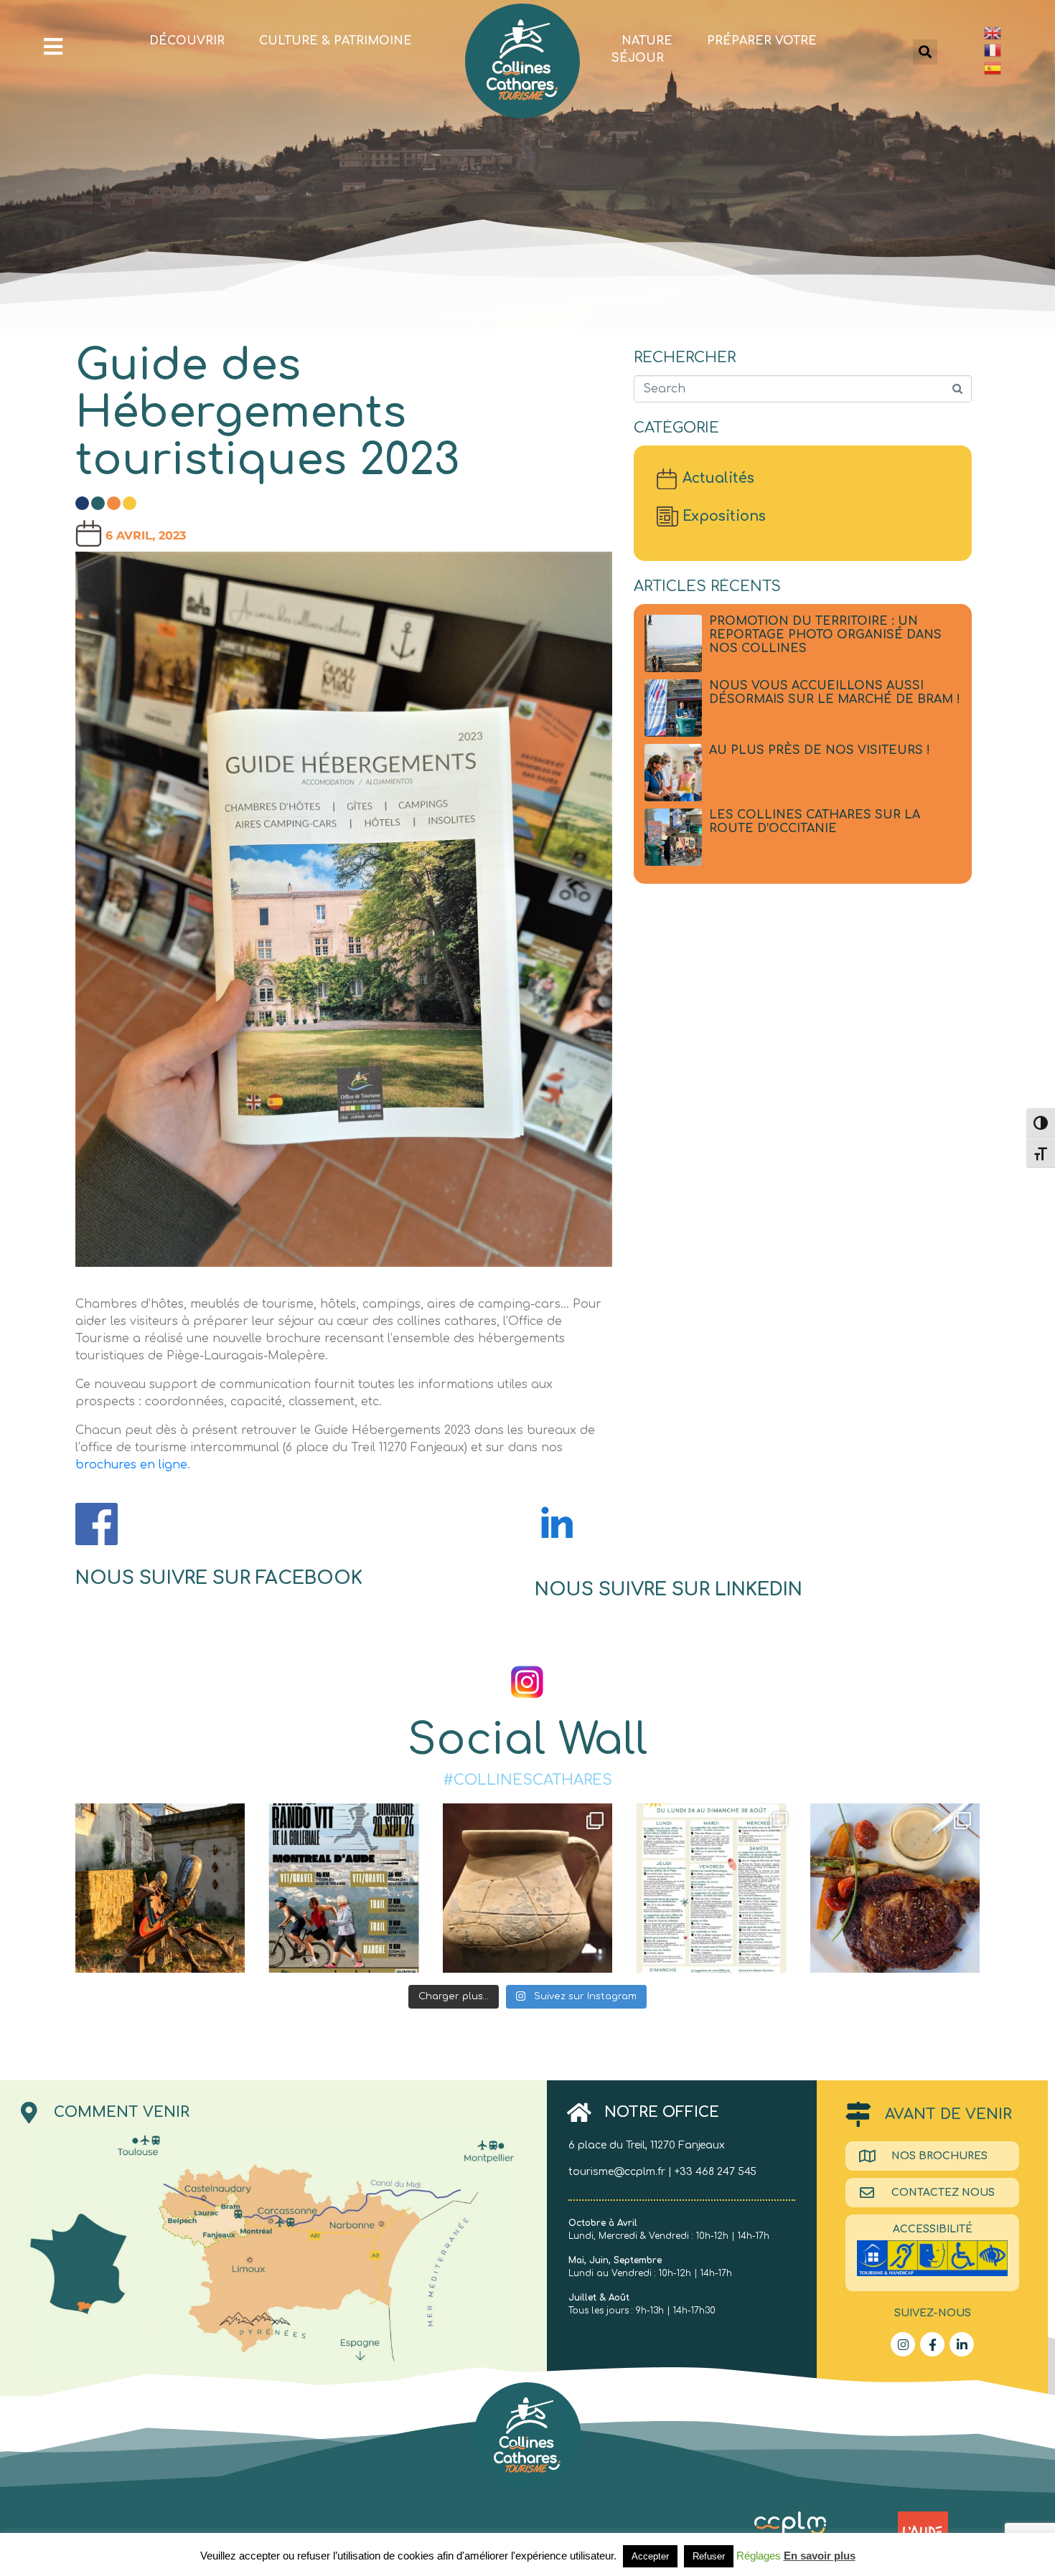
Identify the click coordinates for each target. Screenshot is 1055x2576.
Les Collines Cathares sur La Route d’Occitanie (815, 822)
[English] (1012, 33)
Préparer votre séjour (714, 49)
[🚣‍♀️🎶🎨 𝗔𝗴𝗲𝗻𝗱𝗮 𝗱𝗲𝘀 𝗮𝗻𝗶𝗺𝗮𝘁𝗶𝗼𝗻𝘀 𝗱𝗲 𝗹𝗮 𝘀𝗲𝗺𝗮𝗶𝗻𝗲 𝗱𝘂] (711, 1888)
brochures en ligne (131, 1465)
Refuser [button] (709, 2556)
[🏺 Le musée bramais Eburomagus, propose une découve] (527, 1888)
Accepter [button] (650, 2556)
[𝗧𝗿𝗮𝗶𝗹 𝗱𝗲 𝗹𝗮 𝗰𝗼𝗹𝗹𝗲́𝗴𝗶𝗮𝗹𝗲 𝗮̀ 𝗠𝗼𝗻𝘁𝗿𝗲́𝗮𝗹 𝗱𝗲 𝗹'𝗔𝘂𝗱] (344, 1888)
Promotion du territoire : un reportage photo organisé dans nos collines (825, 635)
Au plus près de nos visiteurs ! (820, 750)
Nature (647, 41)
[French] (1012, 51)
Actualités (718, 478)
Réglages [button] (759, 2556)
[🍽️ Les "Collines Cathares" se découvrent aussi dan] (895, 1888)
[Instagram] (903, 2344)
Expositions (724, 516)
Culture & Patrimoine (336, 41)
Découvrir (187, 41)
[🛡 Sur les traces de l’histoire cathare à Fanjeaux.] (160, 1888)
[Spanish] (1012, 68)
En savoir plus (820, 2556)
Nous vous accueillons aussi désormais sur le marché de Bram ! (835, 693)
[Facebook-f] (932, 2344)
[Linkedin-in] (962, 2344)
